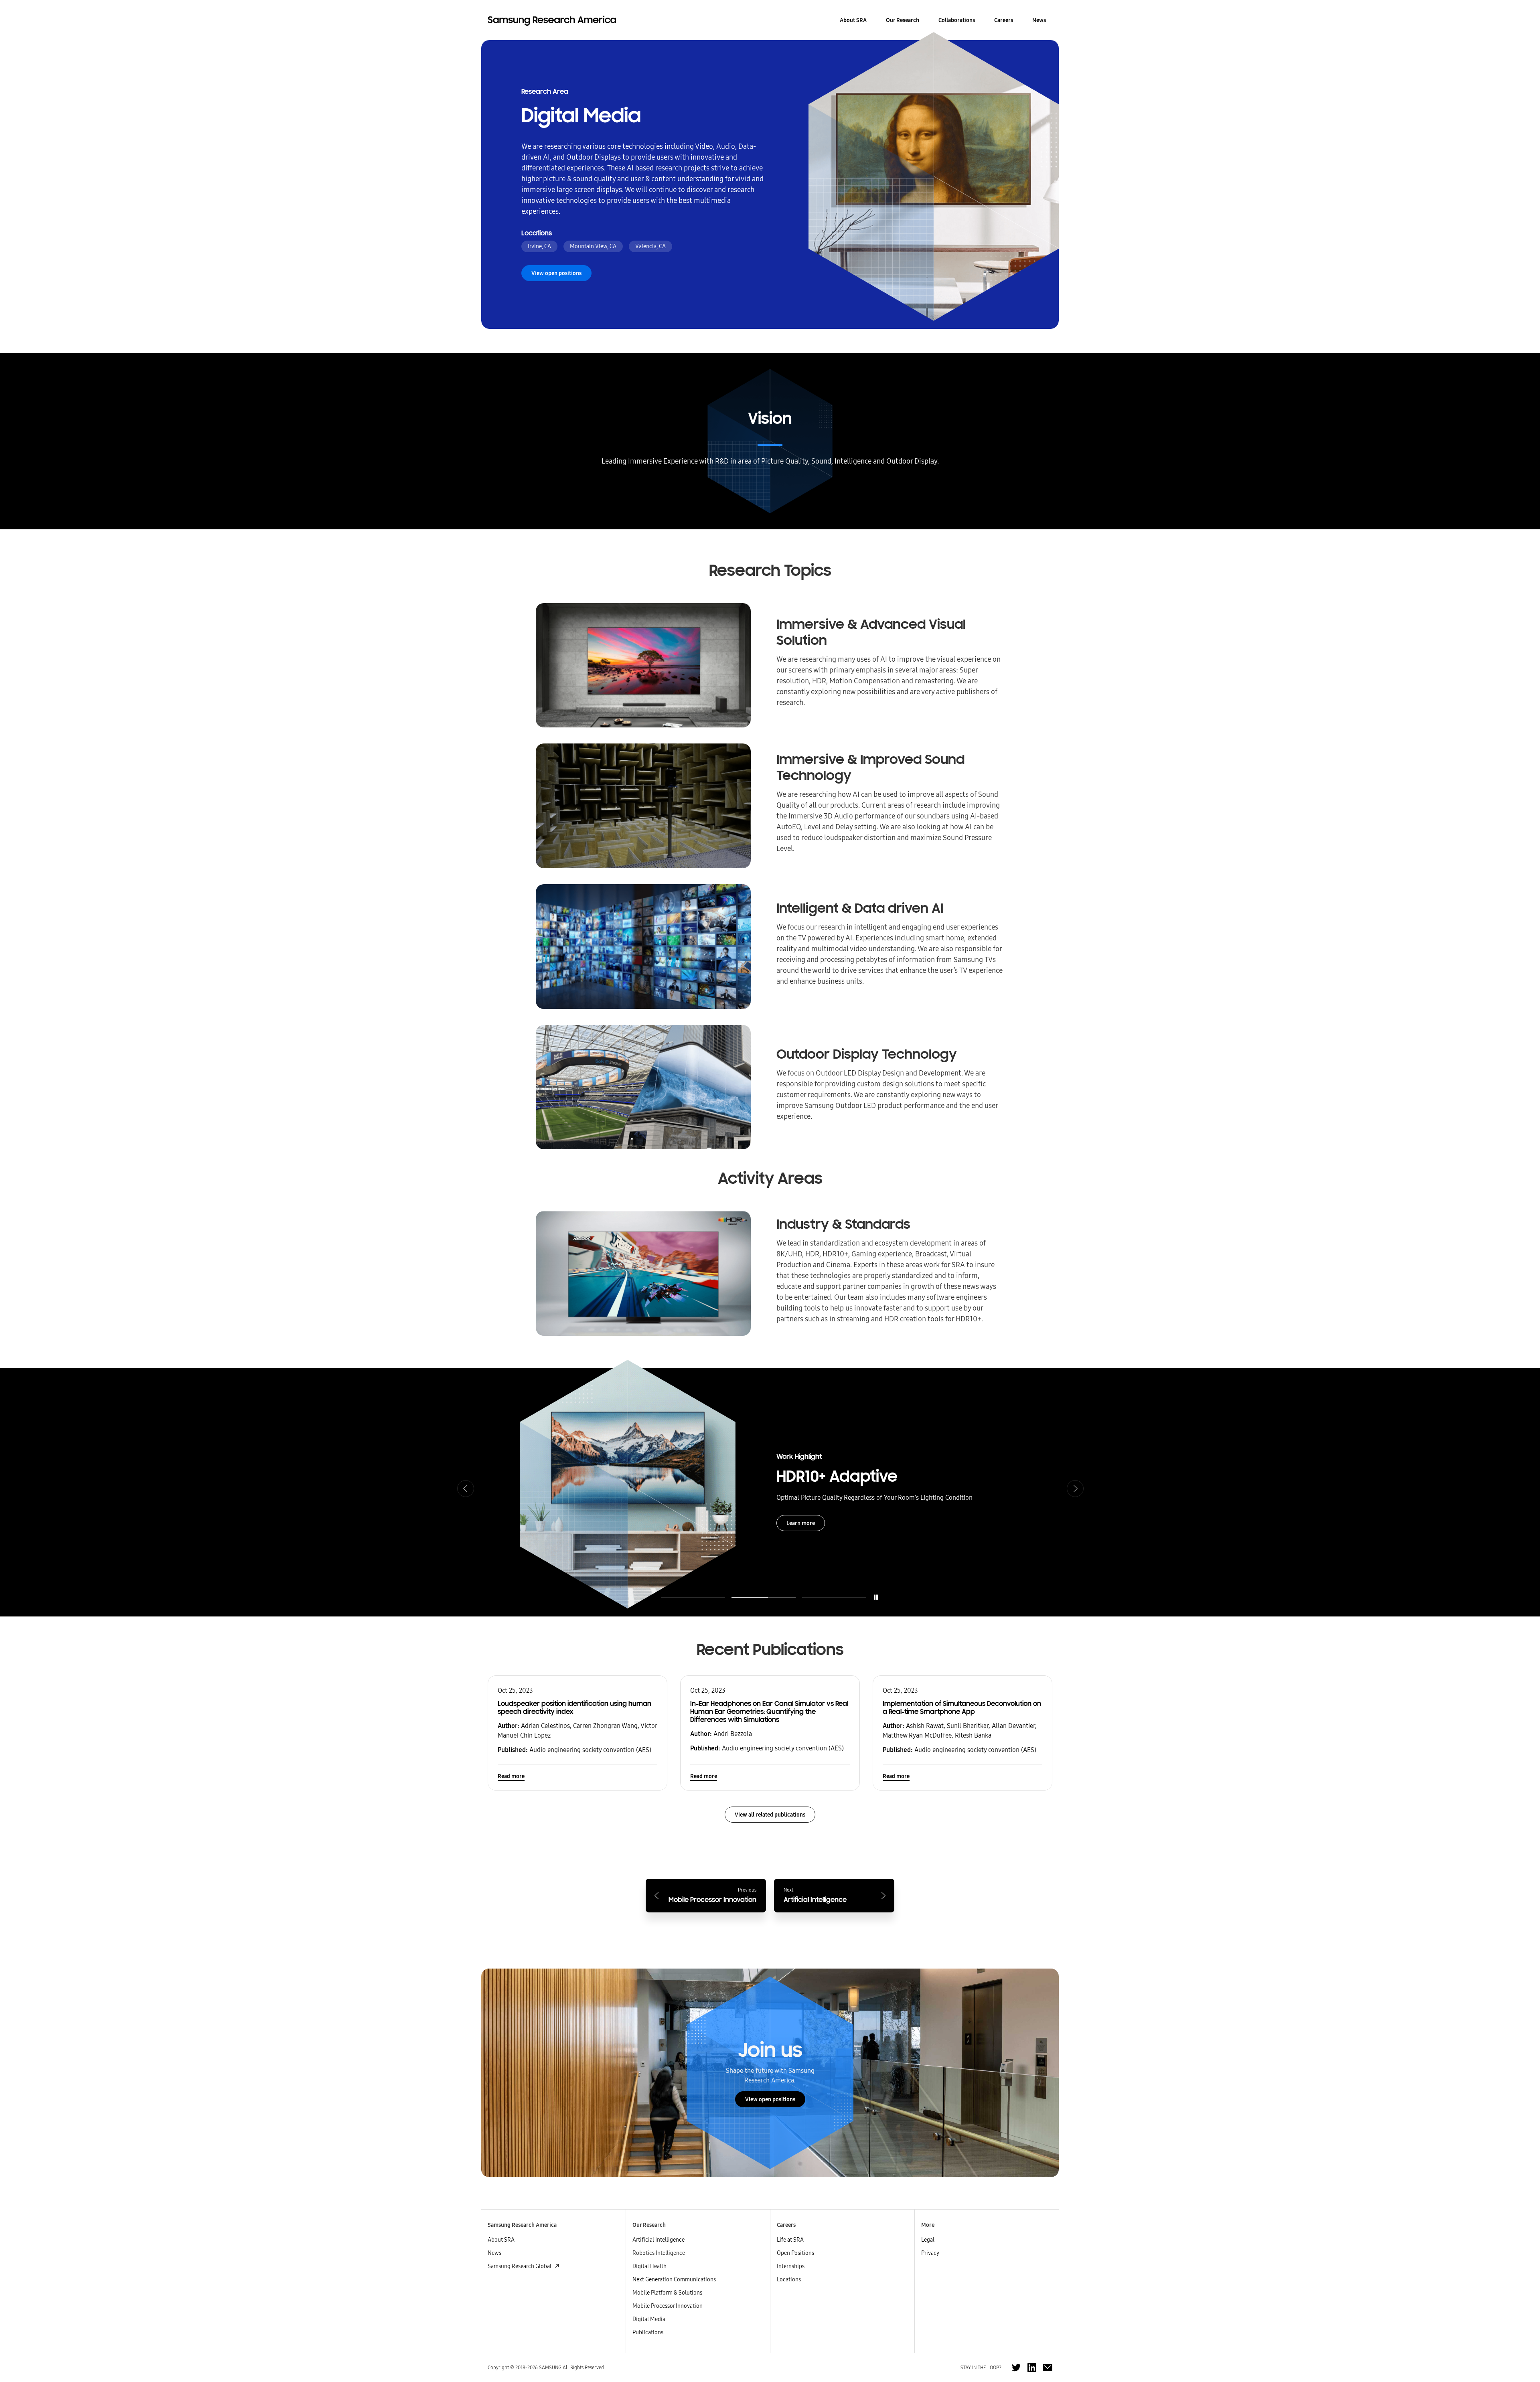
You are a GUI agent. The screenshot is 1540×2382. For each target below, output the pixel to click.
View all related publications (770, 1815)
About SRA (853, 20)
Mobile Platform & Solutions (667, 2293)
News (1039, 20)
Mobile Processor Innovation (668, 2306)
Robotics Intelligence (659, 2253)
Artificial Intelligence (659, 2240)
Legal (928, 2240)
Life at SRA (790, 2240)
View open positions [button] (556, 273)
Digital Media (649, 2319)
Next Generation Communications (674, 2279)
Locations (789, 2279)
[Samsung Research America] (552, 20)
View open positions (770, 2099)
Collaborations (957, 20)
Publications (648, 2332)
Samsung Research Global (520, 2266)
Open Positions (795, 2253)
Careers (1004, 20)
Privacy (930, 2253)
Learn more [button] (801, 1528)
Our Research (903, 20)
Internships (791, 2266)
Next (1075, 1488)
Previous (465, 1488)
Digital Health (649, 2266)
